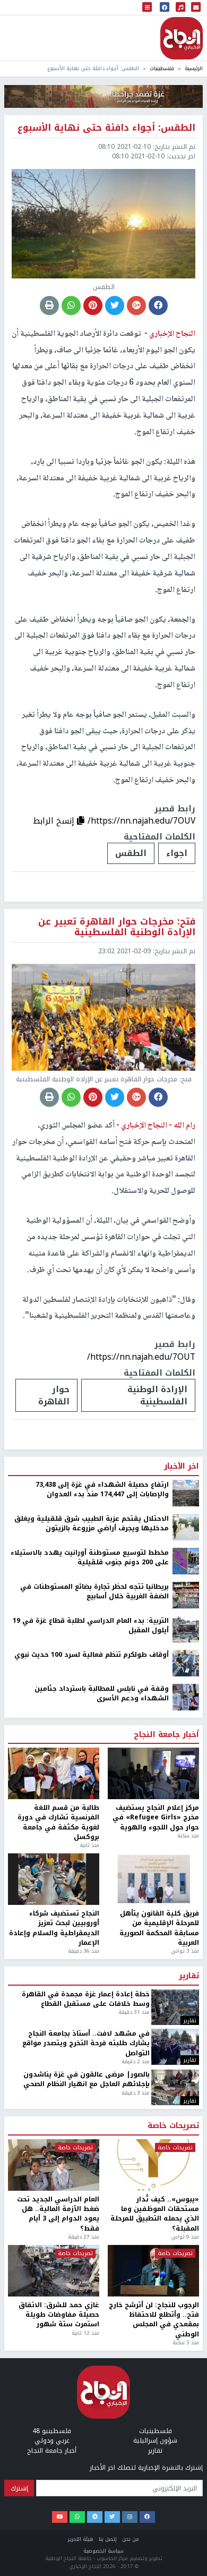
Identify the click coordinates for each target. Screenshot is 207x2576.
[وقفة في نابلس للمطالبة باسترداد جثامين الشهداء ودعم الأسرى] (186, 1697)
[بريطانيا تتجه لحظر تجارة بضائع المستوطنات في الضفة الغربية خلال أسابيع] (186, 1595)
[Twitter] (112, 2517)
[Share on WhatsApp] (71, 306)
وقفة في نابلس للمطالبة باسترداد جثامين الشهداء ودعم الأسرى (102, 1694)
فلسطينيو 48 (52, 2431)
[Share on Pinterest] (93, 306)
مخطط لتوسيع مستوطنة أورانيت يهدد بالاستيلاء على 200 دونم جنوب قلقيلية (90, 1558)
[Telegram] (95, 2517)
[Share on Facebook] (158, 306)
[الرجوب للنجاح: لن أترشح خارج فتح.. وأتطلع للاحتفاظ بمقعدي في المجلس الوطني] (153, 2271)
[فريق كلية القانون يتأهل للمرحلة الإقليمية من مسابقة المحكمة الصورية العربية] (153, 1879)
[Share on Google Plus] (136, 306)
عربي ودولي (52, 2441)
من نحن (131, 2539)
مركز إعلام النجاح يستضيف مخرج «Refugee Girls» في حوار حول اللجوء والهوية (156, 1817)
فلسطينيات (162, 68)
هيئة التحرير (81, 2539)
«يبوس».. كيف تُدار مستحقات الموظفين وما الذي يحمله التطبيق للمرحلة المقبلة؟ (155, 2214)
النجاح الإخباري (182, 38)
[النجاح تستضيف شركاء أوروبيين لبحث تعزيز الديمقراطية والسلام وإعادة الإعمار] (54, 1879)
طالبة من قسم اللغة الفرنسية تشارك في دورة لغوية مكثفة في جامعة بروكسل (58, 1823)
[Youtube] (60, 2517)
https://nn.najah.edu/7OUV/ (141, 821)
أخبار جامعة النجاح (166, 1735)
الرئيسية (194, 68)
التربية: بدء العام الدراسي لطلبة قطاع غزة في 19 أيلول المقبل (91, 1626)
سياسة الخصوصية (103, 2551)
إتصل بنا (108, 2539)
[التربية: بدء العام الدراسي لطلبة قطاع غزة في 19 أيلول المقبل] (186, 1629)
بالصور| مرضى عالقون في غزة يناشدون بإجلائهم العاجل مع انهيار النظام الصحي (87, 2079)
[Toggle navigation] (147, 8)
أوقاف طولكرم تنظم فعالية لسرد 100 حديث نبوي (92, 1655)
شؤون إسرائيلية (155, 2441)
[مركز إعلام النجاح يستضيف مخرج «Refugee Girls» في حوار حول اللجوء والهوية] (153, 1773)
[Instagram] (130, 2517)
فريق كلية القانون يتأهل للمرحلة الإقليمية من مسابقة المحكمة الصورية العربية (159, 1928)
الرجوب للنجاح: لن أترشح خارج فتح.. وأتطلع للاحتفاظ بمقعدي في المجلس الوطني (154, 2320)
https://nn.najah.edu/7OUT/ (141, 1357)
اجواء (177, 853)
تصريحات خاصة (173, 2126)
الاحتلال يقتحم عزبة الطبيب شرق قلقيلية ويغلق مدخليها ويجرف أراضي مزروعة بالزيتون (92, 1524)
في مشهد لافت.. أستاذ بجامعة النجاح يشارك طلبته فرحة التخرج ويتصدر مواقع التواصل (86, 2043)
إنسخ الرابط (55, 821)
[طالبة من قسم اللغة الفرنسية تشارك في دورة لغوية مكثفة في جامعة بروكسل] (54, 1773)
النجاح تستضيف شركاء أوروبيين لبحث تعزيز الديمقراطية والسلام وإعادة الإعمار (54, 1928)
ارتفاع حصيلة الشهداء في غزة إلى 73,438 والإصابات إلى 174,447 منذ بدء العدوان (102, 1490)
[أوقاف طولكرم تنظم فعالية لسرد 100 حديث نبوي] (186, 1663)
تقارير (189, 1976)
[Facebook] (147, 2517)
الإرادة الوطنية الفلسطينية (157, 1395)
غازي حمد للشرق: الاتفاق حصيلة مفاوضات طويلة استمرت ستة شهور (59, 2315)
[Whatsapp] (77, 2517)
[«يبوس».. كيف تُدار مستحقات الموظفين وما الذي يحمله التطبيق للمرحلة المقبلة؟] (153, 2165)
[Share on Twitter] (115, 306)
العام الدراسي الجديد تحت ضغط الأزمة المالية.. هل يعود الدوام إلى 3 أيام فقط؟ (58, 2214)
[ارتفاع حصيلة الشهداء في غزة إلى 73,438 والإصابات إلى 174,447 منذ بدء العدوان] (186, 1493)
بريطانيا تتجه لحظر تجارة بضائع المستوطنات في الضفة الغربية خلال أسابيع (94, 1592)
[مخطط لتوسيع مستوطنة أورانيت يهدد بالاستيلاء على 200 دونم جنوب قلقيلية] (186, 1561)
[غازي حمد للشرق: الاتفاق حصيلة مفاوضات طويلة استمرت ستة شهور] (54, 2271)
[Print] (49, 306)
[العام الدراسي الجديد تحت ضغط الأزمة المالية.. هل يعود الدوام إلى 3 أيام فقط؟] (54, 2165)
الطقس (131, 853)
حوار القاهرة (54, 1395)
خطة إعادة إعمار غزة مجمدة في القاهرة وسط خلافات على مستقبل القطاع (86, 1999)
